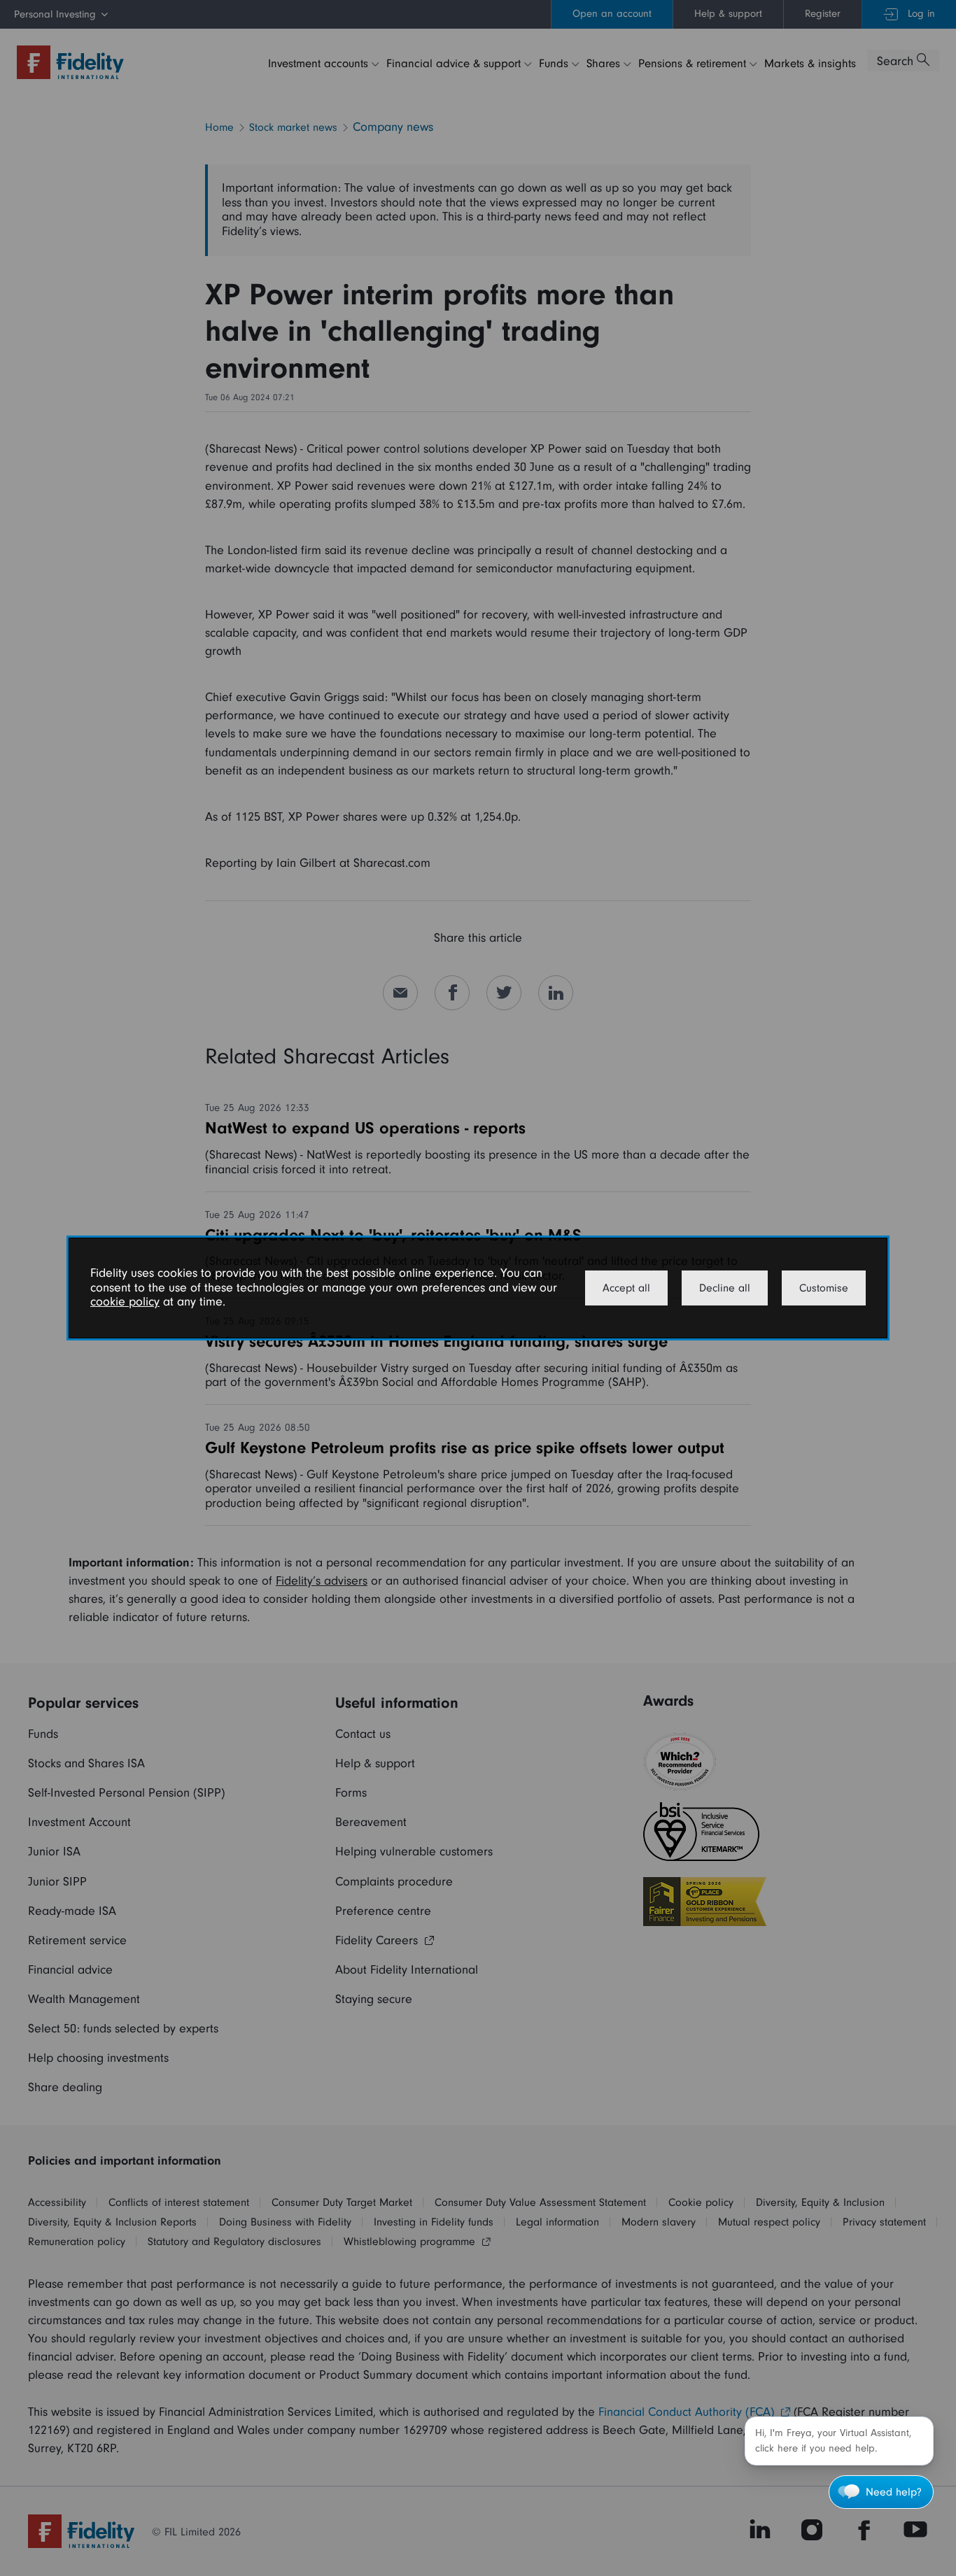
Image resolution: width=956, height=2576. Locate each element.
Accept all (626, 1288)
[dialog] (478, 1288)
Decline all (725, 1288)
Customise (824, 1288)
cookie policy (125, 1302)
